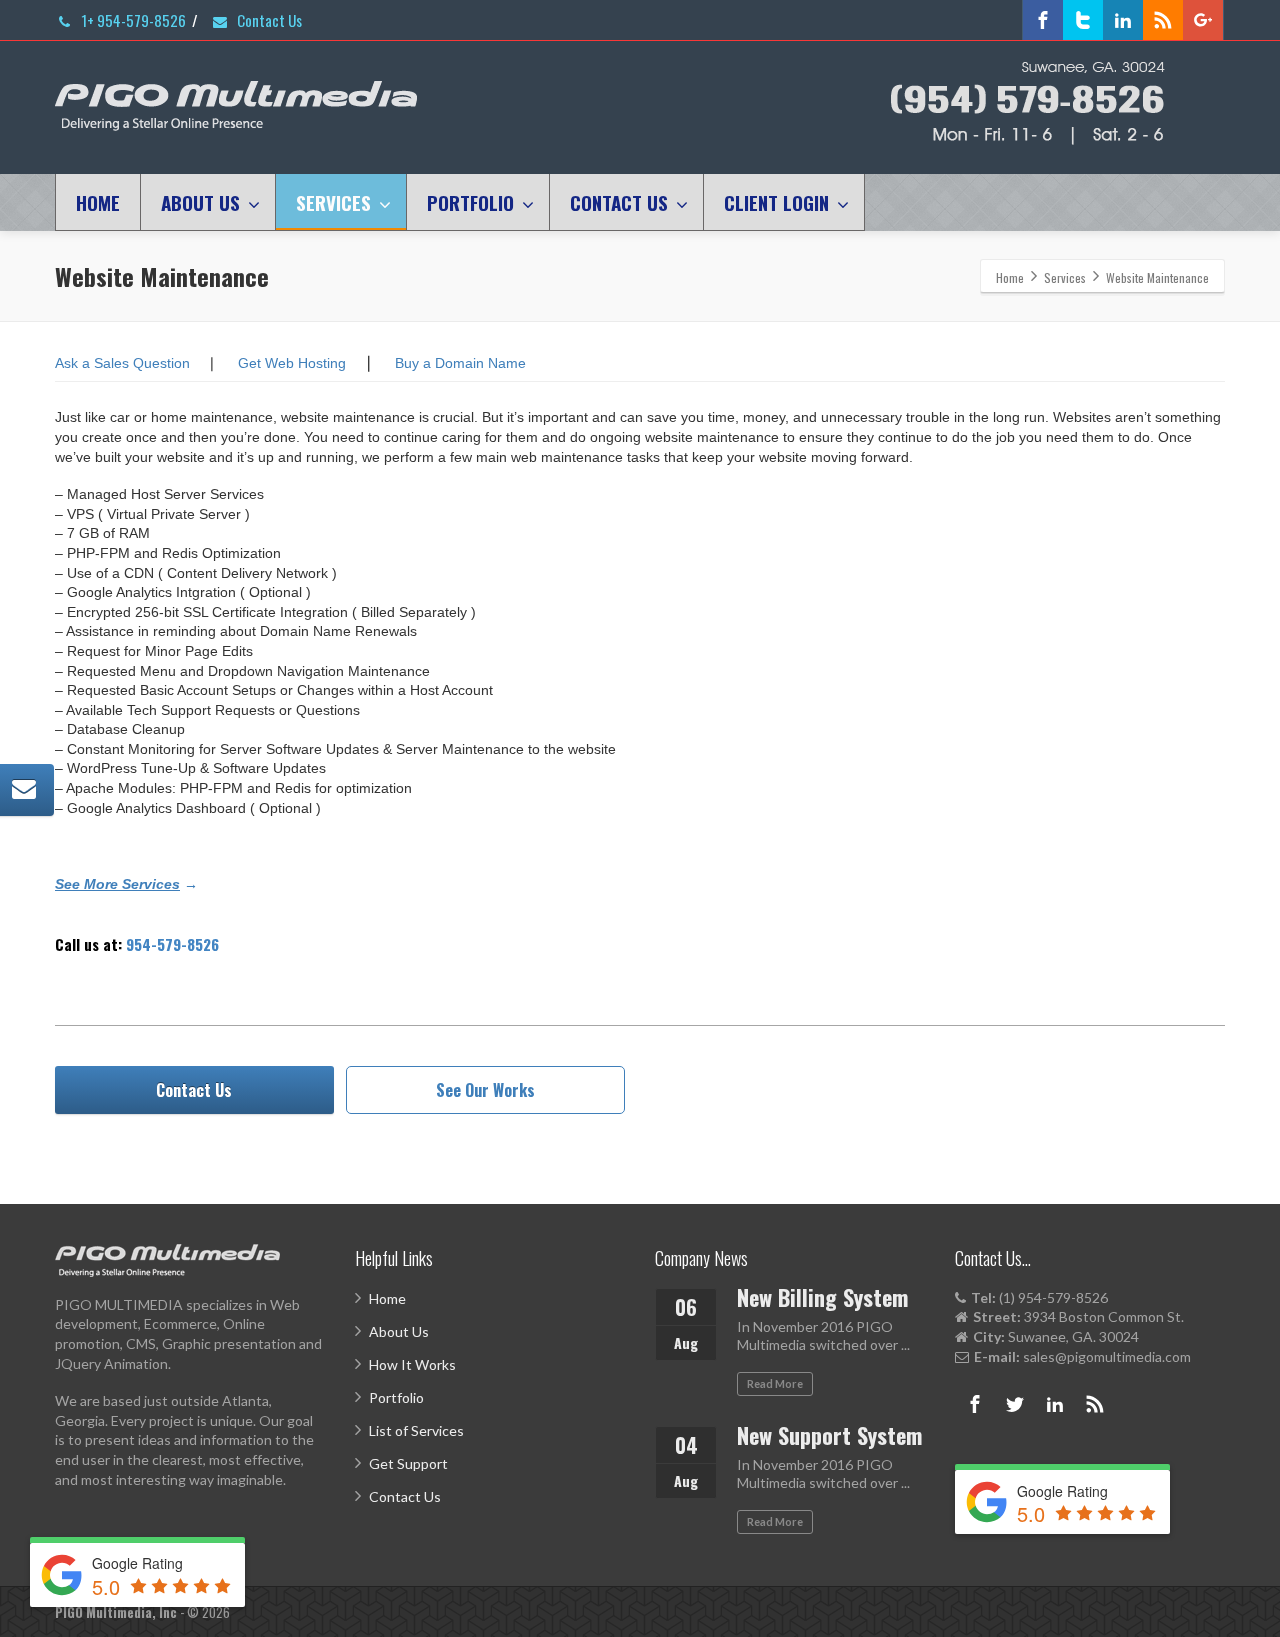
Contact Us (268, 20)
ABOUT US (200, 202)
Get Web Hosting (292, 363)
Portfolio (396, 1397)
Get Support (408, 1463)
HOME (98, 202)
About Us (399, 1331)
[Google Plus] (1203, 20)
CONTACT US (619, 202)
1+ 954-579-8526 (132, 20)
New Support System (829, 1435)
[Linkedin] (1123, 20)
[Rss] (1163, 20)
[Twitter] (1083, 20)
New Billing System (822, 1297)
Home (387, 1298)
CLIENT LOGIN (776, 202)
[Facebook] (1043, 20)
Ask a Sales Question (122, 363)
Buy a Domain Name (460, 363)
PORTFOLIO (470, 202)
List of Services (416, 1430)
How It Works (412, 1364)
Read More (775, 1383)
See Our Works (485, 1090)
